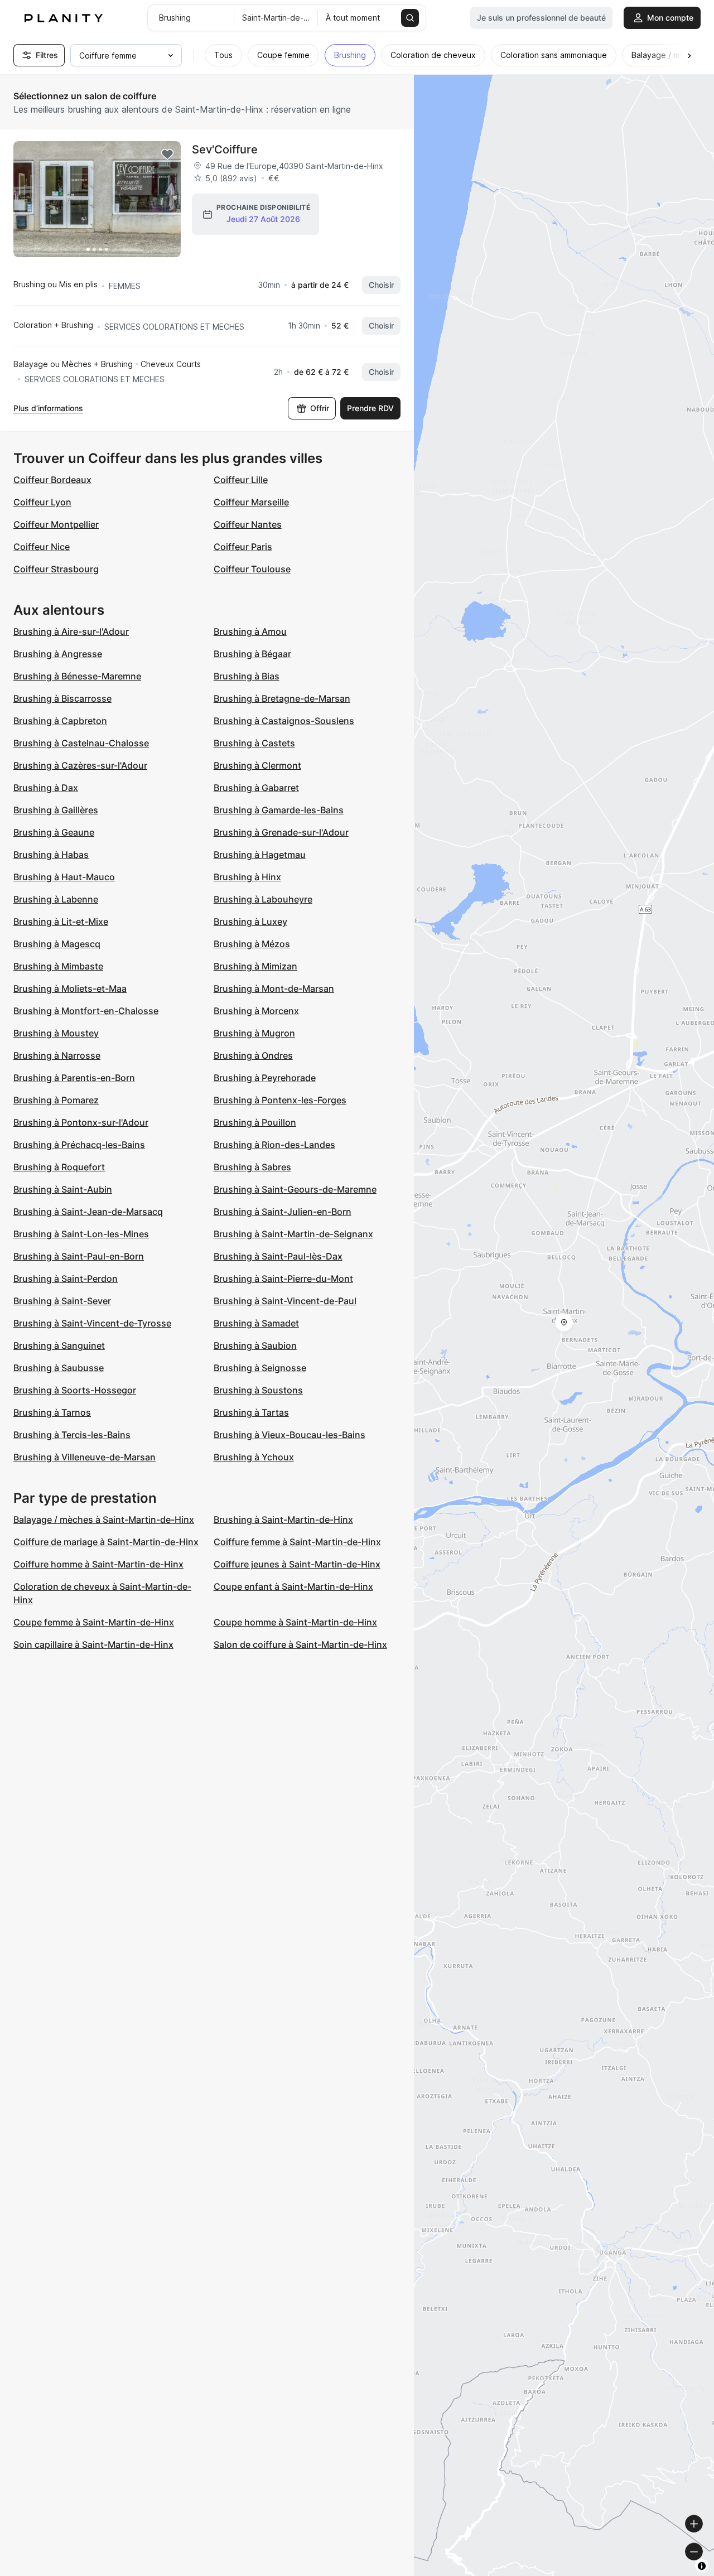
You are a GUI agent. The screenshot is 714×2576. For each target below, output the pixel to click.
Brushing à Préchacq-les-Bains (79, 1145)
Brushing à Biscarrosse (62, 698)
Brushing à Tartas (251, 1412)
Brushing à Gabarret (256, 788)
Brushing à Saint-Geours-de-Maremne (295, 1189)
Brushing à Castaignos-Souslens (284, 721)
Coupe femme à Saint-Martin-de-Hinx (94, 1622)
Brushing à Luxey (250, 922)
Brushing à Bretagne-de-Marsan (282, 698)
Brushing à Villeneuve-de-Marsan (85, 1457)
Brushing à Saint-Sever (62, 1301)
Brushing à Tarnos (52, 1412)
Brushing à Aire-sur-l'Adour (71, 631)
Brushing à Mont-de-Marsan (274, 988)
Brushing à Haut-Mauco (64, 877)
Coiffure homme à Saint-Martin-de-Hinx (98, 1564)
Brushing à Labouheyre (263, 899)
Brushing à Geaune (54, 832)
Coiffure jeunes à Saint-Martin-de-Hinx (297, 1564)
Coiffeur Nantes (248, 524)
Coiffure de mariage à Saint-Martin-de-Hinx (106, 1542)
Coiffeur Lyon (42, 502)
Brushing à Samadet (256, 1323)
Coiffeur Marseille (251, 502)
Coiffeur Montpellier (56, 524)
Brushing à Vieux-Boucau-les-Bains (290, 1435)
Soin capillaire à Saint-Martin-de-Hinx (93, 1644)
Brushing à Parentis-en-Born (74, 1078)
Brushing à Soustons (258, 1390)
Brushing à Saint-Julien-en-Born (283, 1212)
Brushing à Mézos (252, 944)
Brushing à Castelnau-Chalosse (81, 743)
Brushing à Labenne (56, 899)
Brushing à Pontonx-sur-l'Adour (81, 1122)
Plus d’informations (48, 408)
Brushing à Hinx (247, 877)
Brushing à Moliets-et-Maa (70, 988)
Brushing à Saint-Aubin (63, 1189)
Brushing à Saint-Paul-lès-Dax (278, 1256)
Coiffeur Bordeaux (52, 480)
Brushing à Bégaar (252, 654)
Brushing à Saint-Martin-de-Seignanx (293, 1234)
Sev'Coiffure (225, 149)
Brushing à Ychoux (254, 1457)
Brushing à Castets (254, 743)
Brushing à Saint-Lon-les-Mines (81, 1234)
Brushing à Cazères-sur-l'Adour (80, 765)
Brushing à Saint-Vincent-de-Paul (285, 1301)
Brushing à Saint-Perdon (66, 1279)
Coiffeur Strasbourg (56, 569)
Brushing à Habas (51, 855)
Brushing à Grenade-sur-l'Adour (281, 832)
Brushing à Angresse (58, 654)
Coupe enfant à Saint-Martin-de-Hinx (293, 1586)
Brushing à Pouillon (255, 1122)
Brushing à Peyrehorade (265, 1078)
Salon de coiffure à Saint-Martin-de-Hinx (300, 1644)
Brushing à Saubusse (59, 1368)
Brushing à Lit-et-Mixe (61, 922)
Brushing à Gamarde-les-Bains (279, 810)
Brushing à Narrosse (57, 1055)
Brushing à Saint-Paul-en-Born (79, 1256)
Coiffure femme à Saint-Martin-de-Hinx (297, 1542)
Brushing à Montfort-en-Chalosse (86, 1011)
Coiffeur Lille (241, 480)
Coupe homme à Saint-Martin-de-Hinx (295, 1622)
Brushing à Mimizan (255, 966)
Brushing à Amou (250, 631)
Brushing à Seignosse (260, 1368)
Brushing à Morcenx (256, 1011)
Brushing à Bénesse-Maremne (77, 676)
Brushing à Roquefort (59, 1167)
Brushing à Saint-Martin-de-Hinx (283, 1519)
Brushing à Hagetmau (260, 855)
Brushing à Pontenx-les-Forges (280, 1100)
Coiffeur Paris (243, 547)
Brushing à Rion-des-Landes (274, 1145)
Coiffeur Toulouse (252, 569)
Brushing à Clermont (257, 765)
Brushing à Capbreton (60, 721)
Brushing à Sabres (252, 1167)
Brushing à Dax (46, 788)
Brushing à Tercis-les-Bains (72, 1435)
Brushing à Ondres (253, 1055)
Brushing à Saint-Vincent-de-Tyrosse (92, 1323)
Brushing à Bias (247, 676)
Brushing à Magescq (57, 944)
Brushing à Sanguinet (59, 1345)
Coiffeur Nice (42, 547)
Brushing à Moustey (56, 1033)
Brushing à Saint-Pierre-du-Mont (283, 1279)
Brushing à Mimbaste (58, 966)
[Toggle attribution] (702, 2566)
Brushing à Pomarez (56, 1100)
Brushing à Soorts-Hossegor (75, 1390)
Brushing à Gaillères (56, 810)
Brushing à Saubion (255, 1345)
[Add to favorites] (167, 155)
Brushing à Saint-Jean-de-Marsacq (88, 1212)
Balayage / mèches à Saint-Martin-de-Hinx (104, 1519)
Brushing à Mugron (254, 1033)
